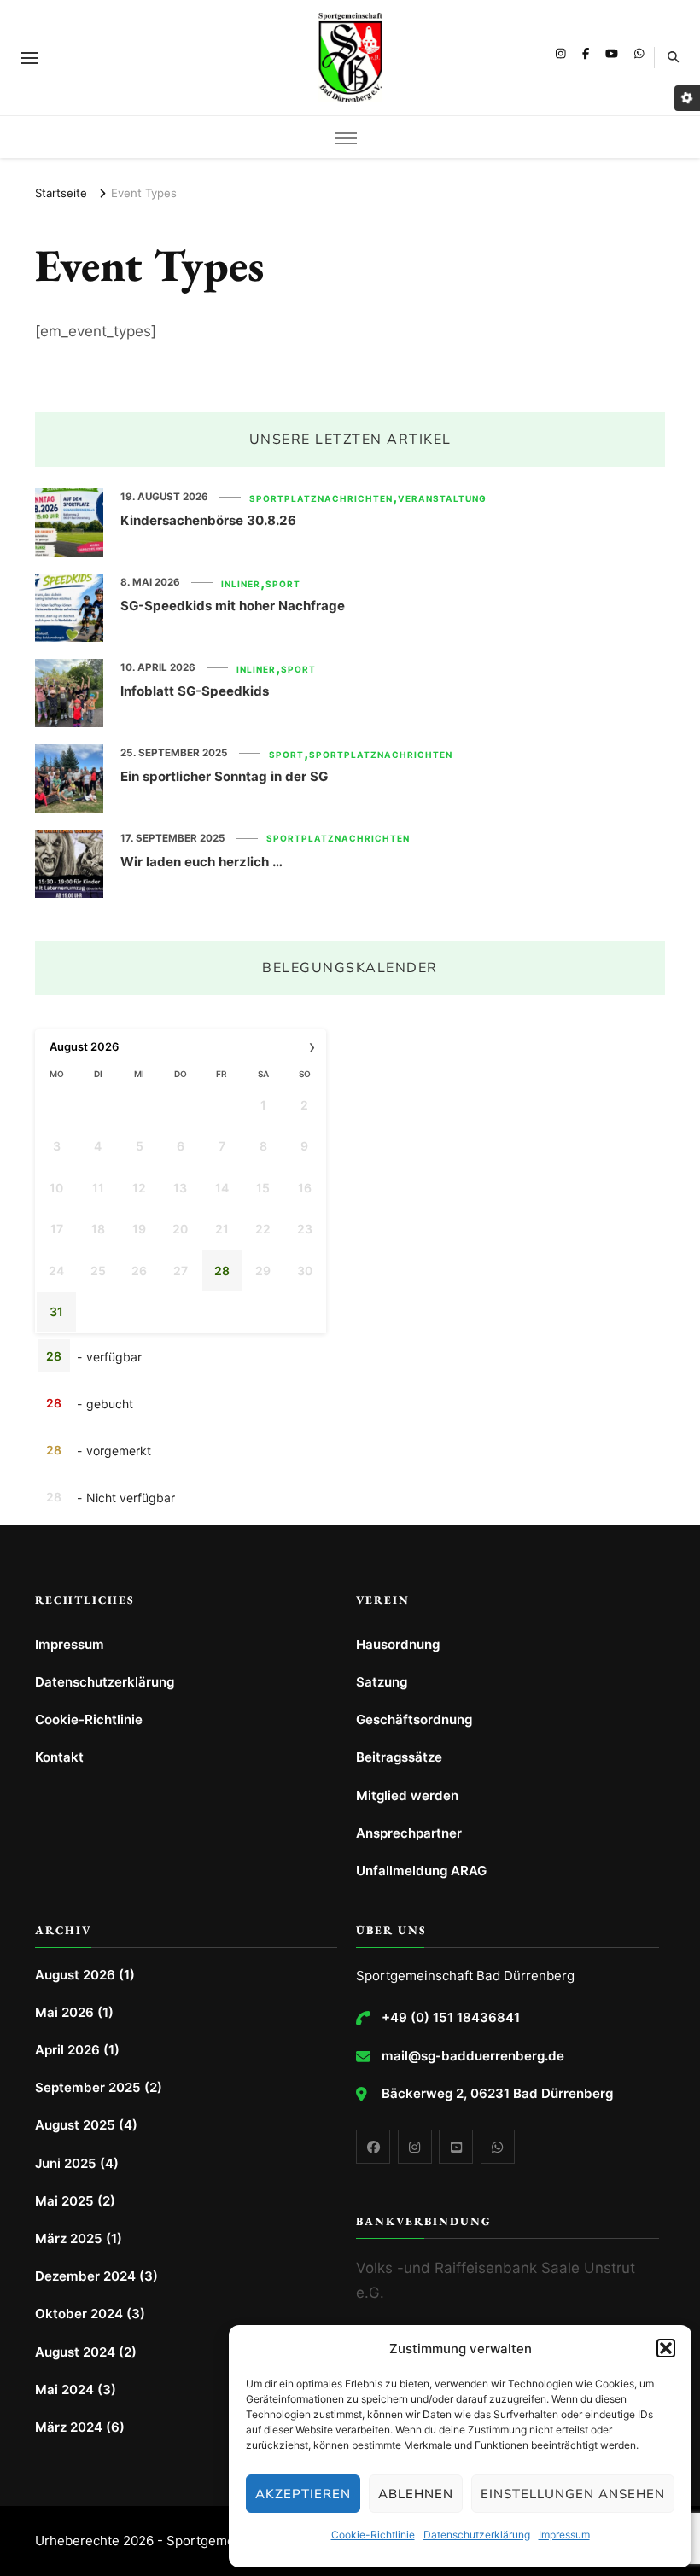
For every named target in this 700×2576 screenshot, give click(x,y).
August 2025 (75, 2125)
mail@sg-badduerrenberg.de (473, 2056)
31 (56, 1311)
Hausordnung (398, 1644)
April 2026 (67, 2050)
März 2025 (69, 2238)
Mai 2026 (64, 2012)
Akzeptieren (303, 2494)
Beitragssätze (399, 1757)
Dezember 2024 (85, 2276)
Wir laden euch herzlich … (201, 862)
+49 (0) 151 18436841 (451, 2017)
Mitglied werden (407, 1795)
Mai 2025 (64, 2201)
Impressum (564, 2535)
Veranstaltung (442, 498)
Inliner (241, 584)
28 (222, 1271)
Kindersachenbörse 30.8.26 (208, 520)
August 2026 (75, 1975)
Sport (283, 584)
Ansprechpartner (409, 1833)
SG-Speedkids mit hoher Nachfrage (233, 606)
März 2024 (69, 2427)
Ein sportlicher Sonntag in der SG (224, 776)
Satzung (382, 1682)
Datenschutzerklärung (477, 2535)
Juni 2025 (66, 2163)
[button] (666, 2348)
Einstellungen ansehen (573, 2494)
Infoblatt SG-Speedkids (195, 691)
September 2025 (88, 2087)
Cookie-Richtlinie (373, 2535)
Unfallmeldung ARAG (421, 1871)
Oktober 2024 (79, 2314)
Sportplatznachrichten (321, 498)
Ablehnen (416, 2494)
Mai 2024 (64, 2390)
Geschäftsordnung (414, 1719)
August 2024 (75, 2352)
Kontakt (59, 1757)
